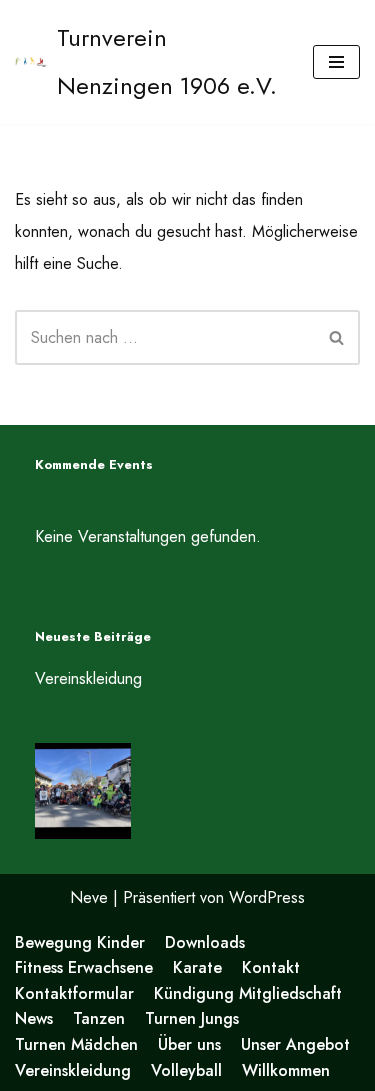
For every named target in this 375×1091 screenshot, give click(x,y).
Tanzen (99, 1018)
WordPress (267, 897)
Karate (197, 967)
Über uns (189, 1044)
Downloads (205, 942)
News (34, 1018)
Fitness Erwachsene (84, 967)
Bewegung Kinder (80, 942)
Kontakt (271, 967)
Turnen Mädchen (76, 1044)
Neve (89, 897)
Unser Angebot (295, 1044)
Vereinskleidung (88, 678)
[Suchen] (337, 337)
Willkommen (286, 1070)
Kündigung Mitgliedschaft (248, 993)
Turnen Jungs (192, 1018)
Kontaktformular (74, 993)
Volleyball (186, 1070)
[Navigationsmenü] (336, 62)
